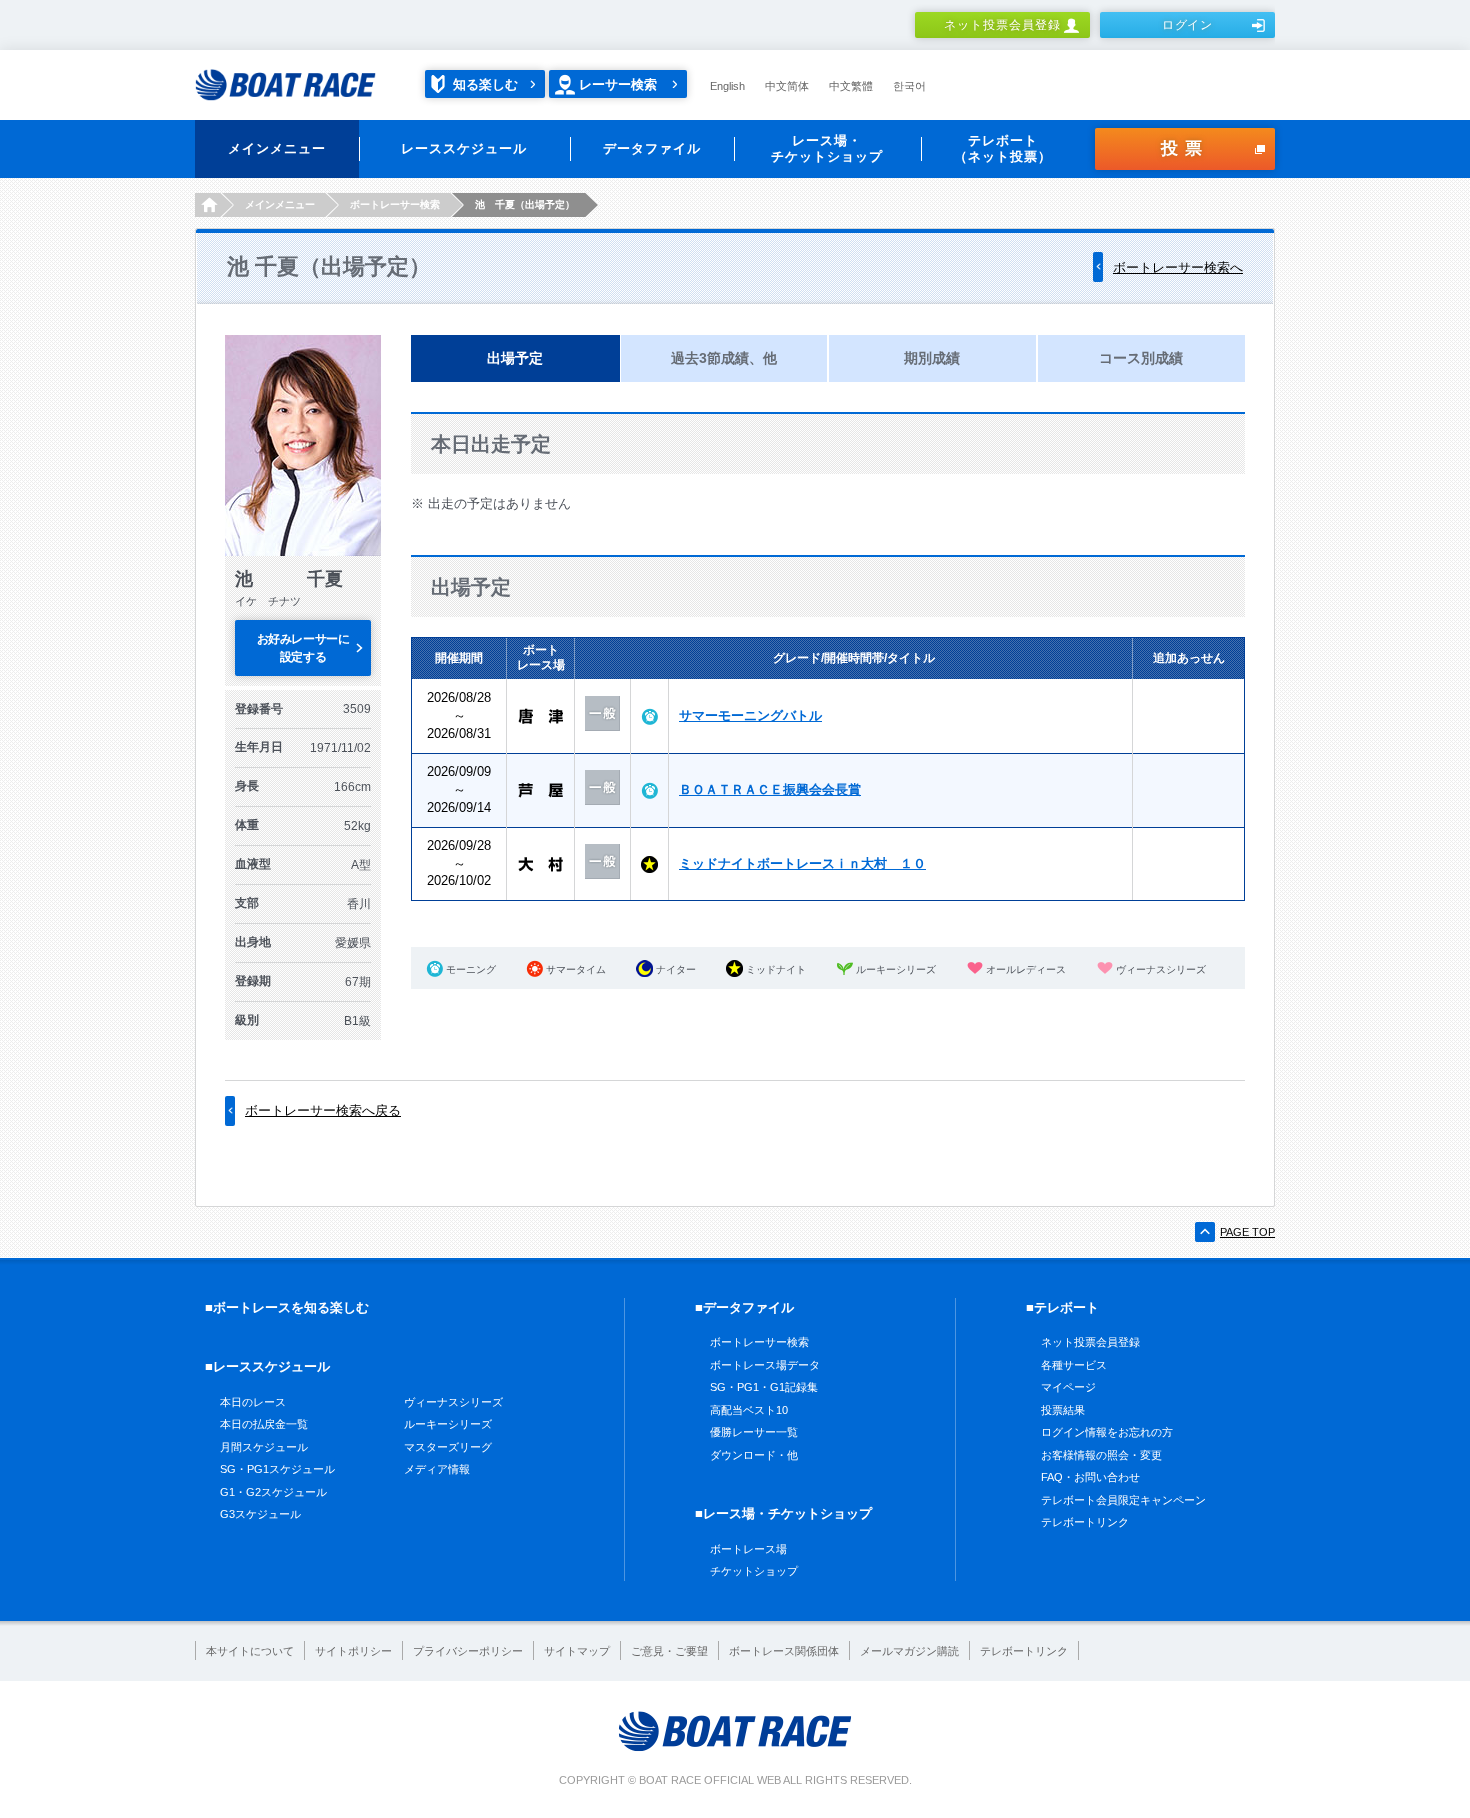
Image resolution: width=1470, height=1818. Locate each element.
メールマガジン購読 (909, 1651)
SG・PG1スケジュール (277, 1469)
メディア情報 (437, 1469)
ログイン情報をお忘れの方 (1107, 1432)
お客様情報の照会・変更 (1101, 1455)
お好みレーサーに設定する (303, 648)
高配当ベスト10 (749, 1410)
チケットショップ (754, 1571)
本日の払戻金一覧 (264, 1424)
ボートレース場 (748, 1549)
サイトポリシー (353, 1651)
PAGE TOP (1247, 1232)
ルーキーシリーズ (448, 1424)
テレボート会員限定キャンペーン (1123, 1500)
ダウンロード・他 (754, 1455)
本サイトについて (250, 1651)
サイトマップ (577, 1651)
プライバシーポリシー (468, 1651)
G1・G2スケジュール (273, 1492)
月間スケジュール (264, 1447)
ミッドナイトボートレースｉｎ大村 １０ (802, 863)
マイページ (1068, 1387)
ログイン (1188, 25)
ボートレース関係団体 (784, 1651)
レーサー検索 (618, 84)
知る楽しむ (485, 84)
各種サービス (1074, 1365)
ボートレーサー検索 (759, 1342)
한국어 (909, 86)
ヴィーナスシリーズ (453, 1402)
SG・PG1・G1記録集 (764, 1387)
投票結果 (1063, 1410)
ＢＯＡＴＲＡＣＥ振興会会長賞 (770, 789)
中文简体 (787, 86)
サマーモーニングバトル (750, 715)
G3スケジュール (260, 1514)
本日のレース (253, 1402)
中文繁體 (851, 86)
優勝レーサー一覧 (754, 1432)
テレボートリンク (1085, 1522)
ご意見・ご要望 (669, 1651)
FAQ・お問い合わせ (1090, 1477)
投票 (1185, 148)
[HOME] (207, 205)
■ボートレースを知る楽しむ (287, 1307)
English (727, 86)
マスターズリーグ (448, 1447)
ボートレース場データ (765, 1365)
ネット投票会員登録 (1002, 25)
